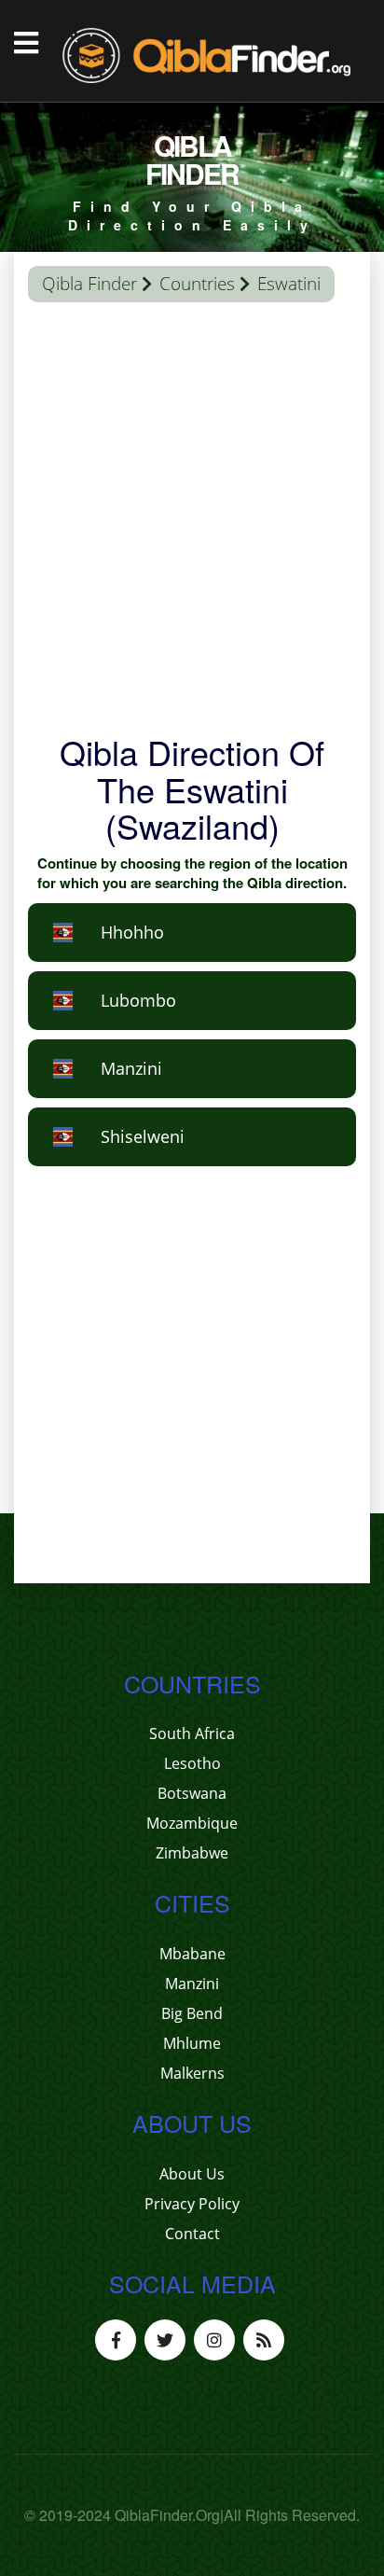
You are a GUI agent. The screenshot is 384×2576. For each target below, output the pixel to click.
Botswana (192, 1793)
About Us (192, 2174)
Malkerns (192, 2073)
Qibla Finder (89, 284)
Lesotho (192, 1763)
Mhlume (192, 2043)
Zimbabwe (192, 1853)
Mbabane (192, 1954)
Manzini (192, 1984)
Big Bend (192, 2013)
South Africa (192, 1734)
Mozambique (192, 1823)
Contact (192, 2234)
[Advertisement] (192, 522)
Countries (197, 284)
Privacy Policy (192, 2204)
